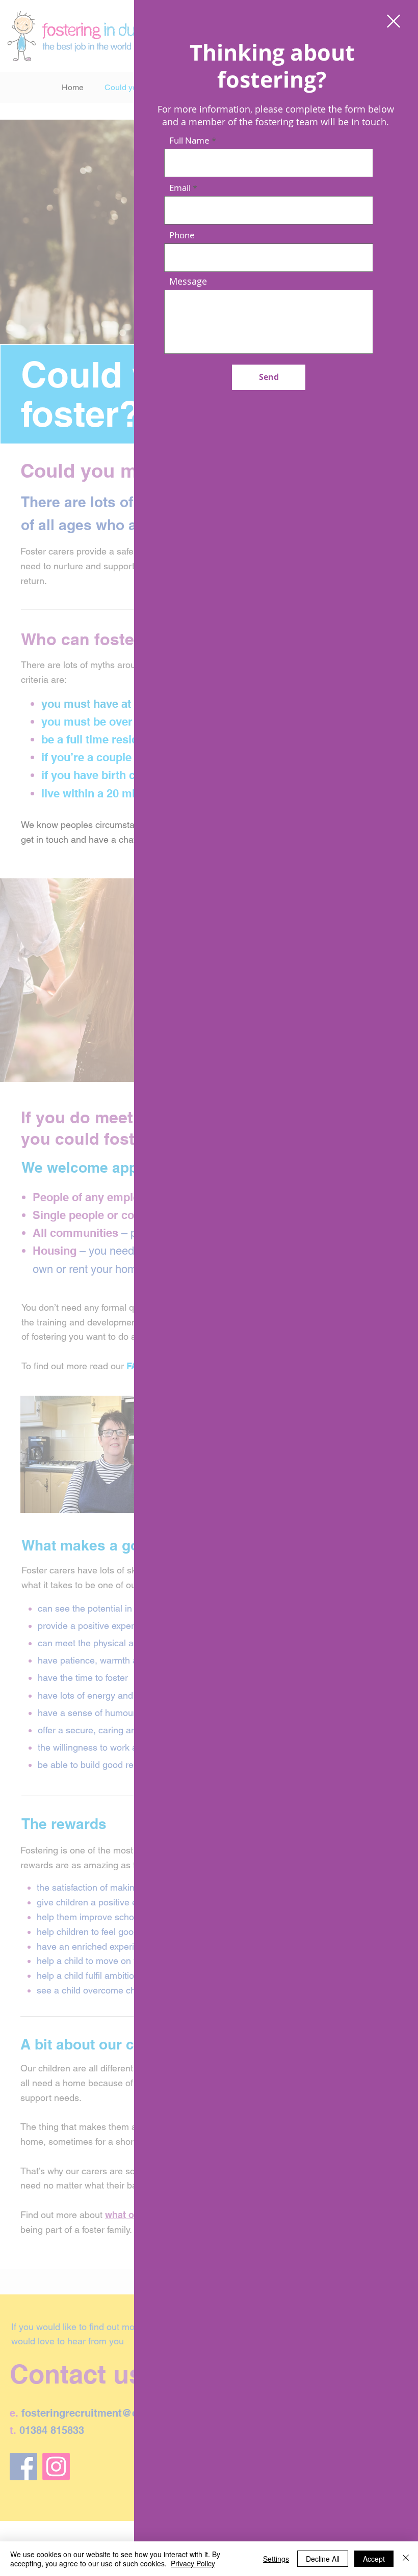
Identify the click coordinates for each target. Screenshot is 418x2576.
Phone (182, 235)
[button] (394, 21)
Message (188, 281)
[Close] (406, 2559)
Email (180, 188)
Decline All (323, 2559)
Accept (374, 2559)
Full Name (189, 140)
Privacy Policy (193, 2563)
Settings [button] (276, 2559)
